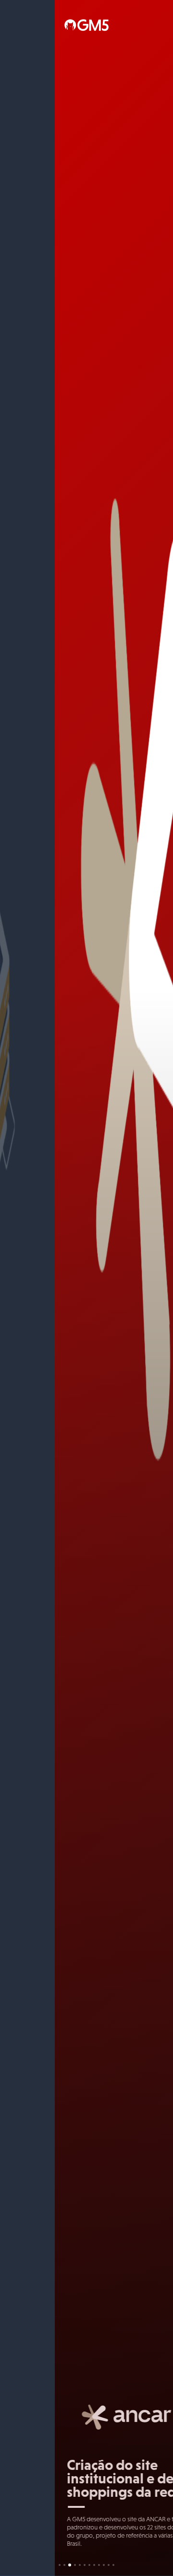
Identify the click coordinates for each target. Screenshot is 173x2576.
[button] (60, 2564)
